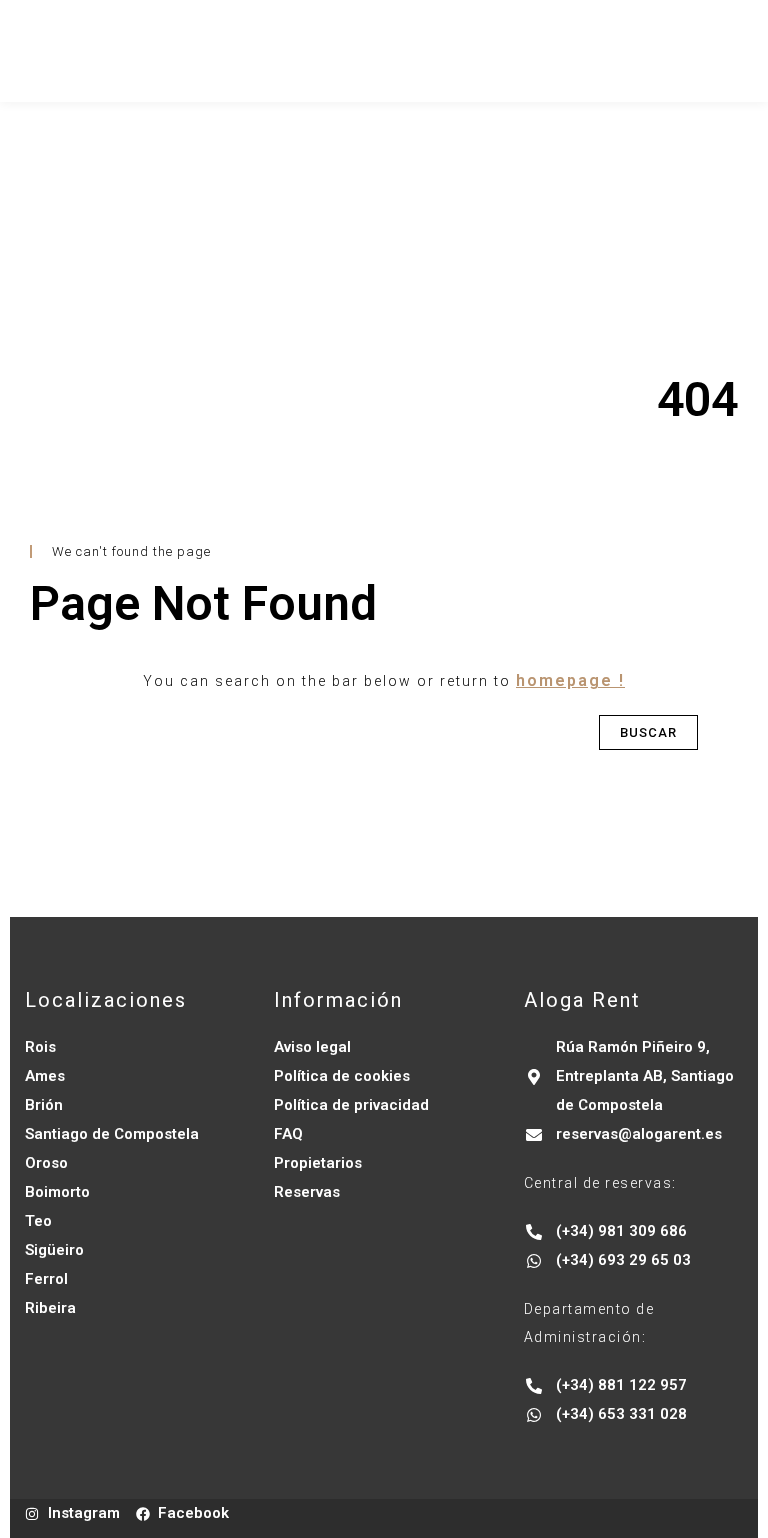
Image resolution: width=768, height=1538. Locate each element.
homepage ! (570, 680)
